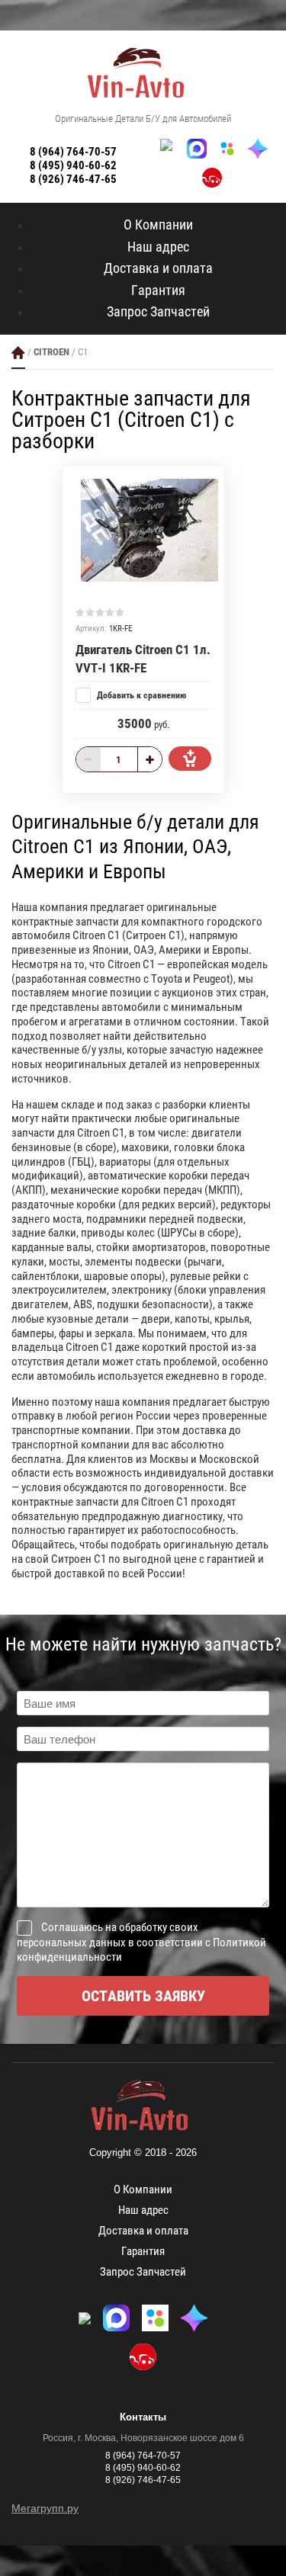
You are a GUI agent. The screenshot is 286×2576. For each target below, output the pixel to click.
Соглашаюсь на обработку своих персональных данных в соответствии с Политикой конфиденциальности (141, 1942)
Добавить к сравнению (140, 695)
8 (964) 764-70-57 (73, 152)
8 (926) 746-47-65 (73, 179)
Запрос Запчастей (158, 311)
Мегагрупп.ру (45, 2508)
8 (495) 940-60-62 (73, 165)
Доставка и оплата (158, 268)
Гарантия (158, 290)
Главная (18, 353)
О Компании (158, 225)
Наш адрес (158, 247)
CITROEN (51, 352)
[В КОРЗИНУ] (190, 759)
